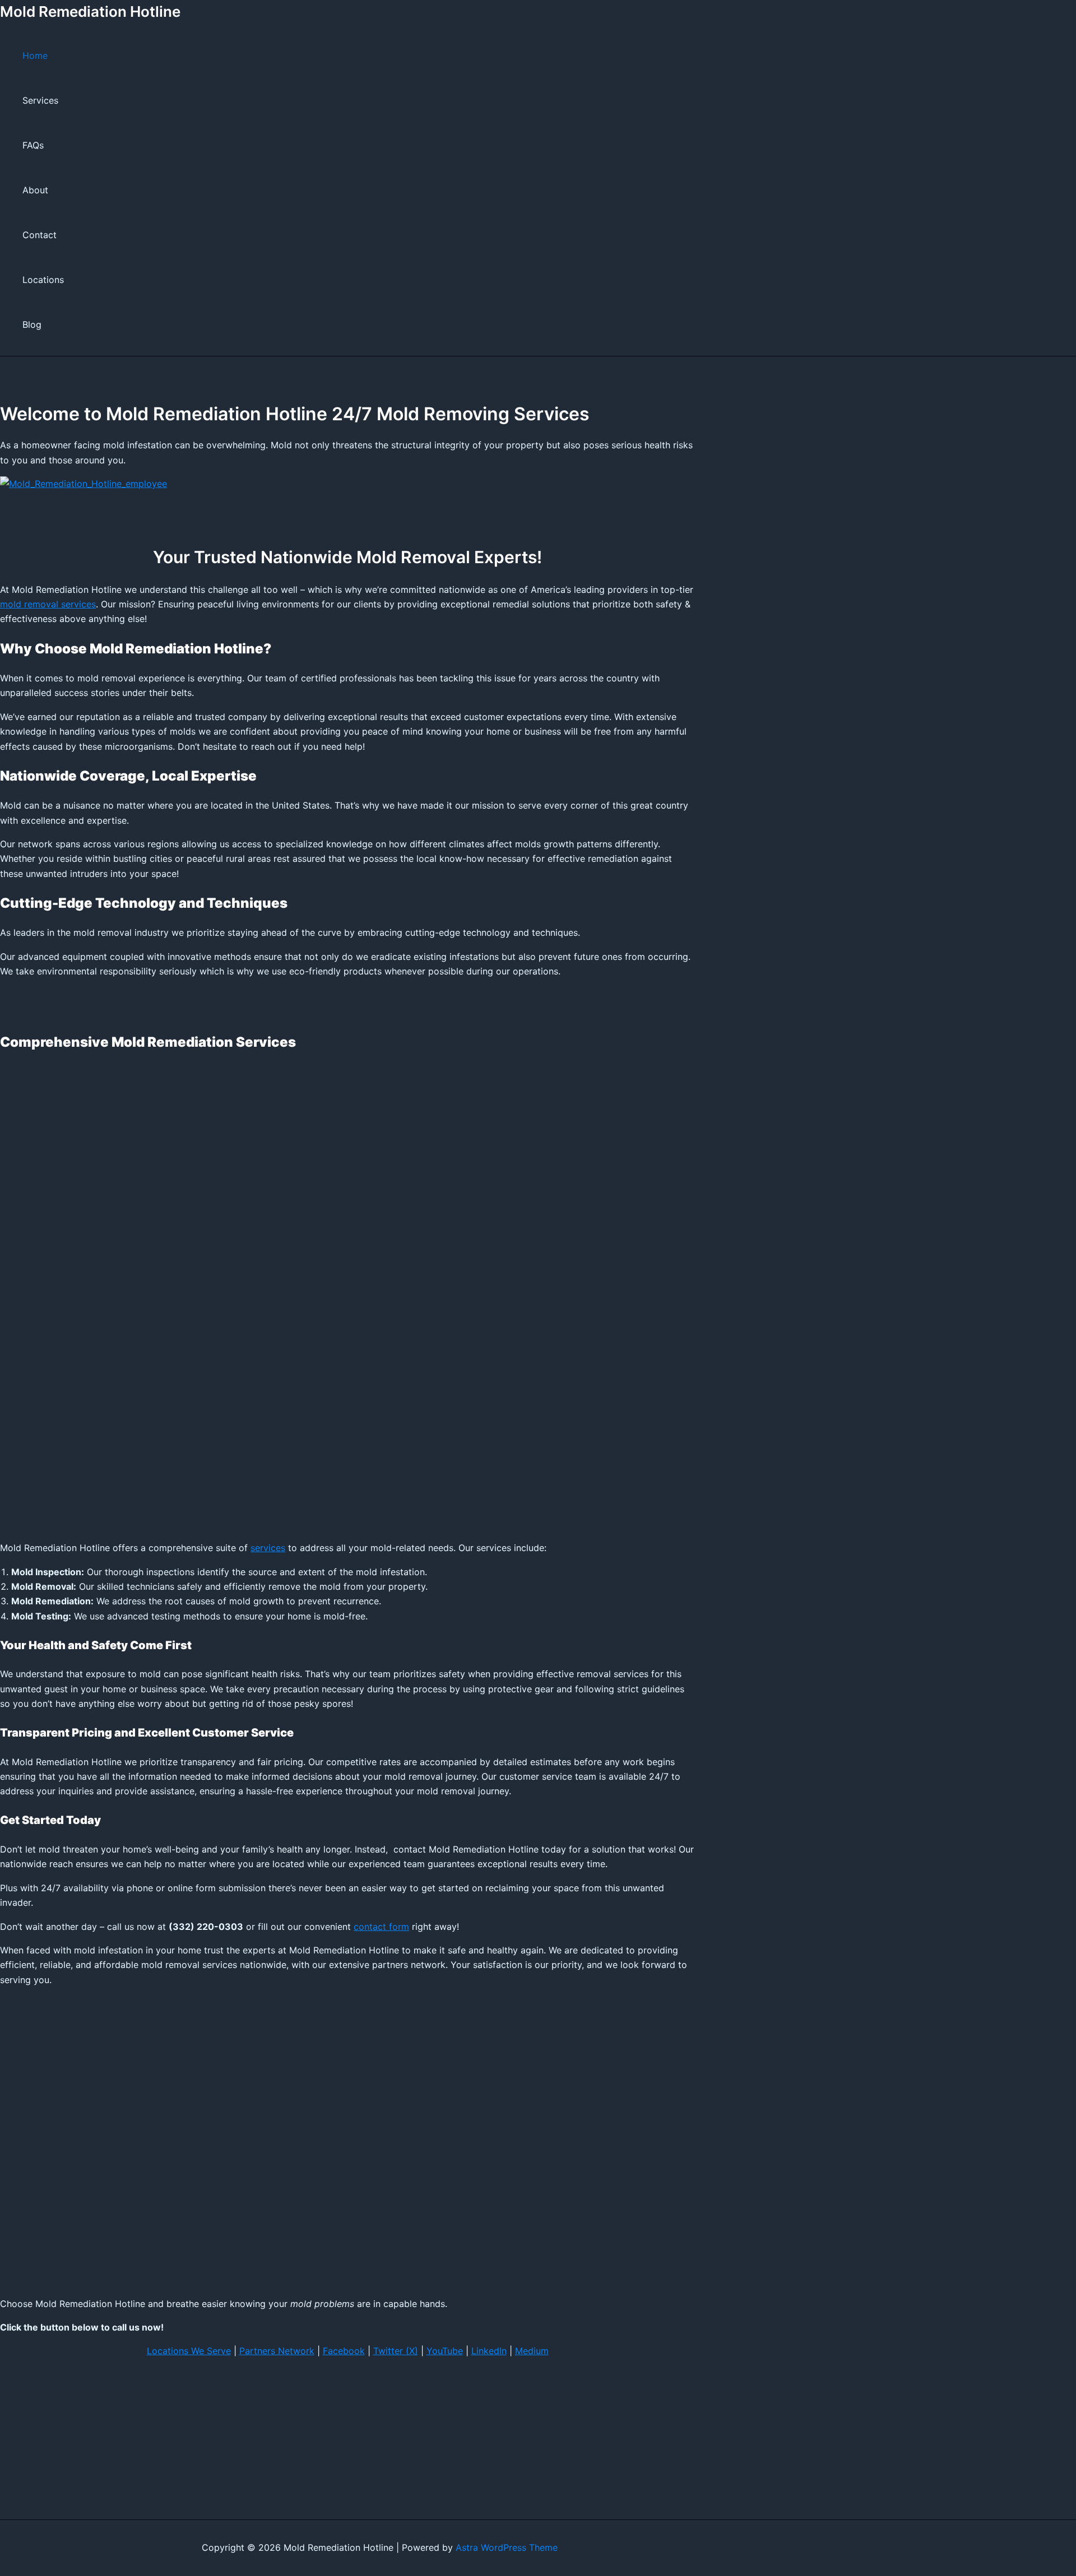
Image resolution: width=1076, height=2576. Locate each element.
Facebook (344, 2351)
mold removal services (48, 604)
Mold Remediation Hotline (90, 11)
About (35, 190)
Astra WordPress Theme (507, 2547)
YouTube (445, 2351)
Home (35, 55)
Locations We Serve (189, 2351)
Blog (32, 324)
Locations (43, 280)
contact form (381, 1927)
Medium (532, 2351)
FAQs (33, 145)
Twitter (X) (396, 2351)
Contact (40, 235)
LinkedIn (489, 2351)
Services (40, 100)
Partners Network (277, 2351)
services (268, 1548)
